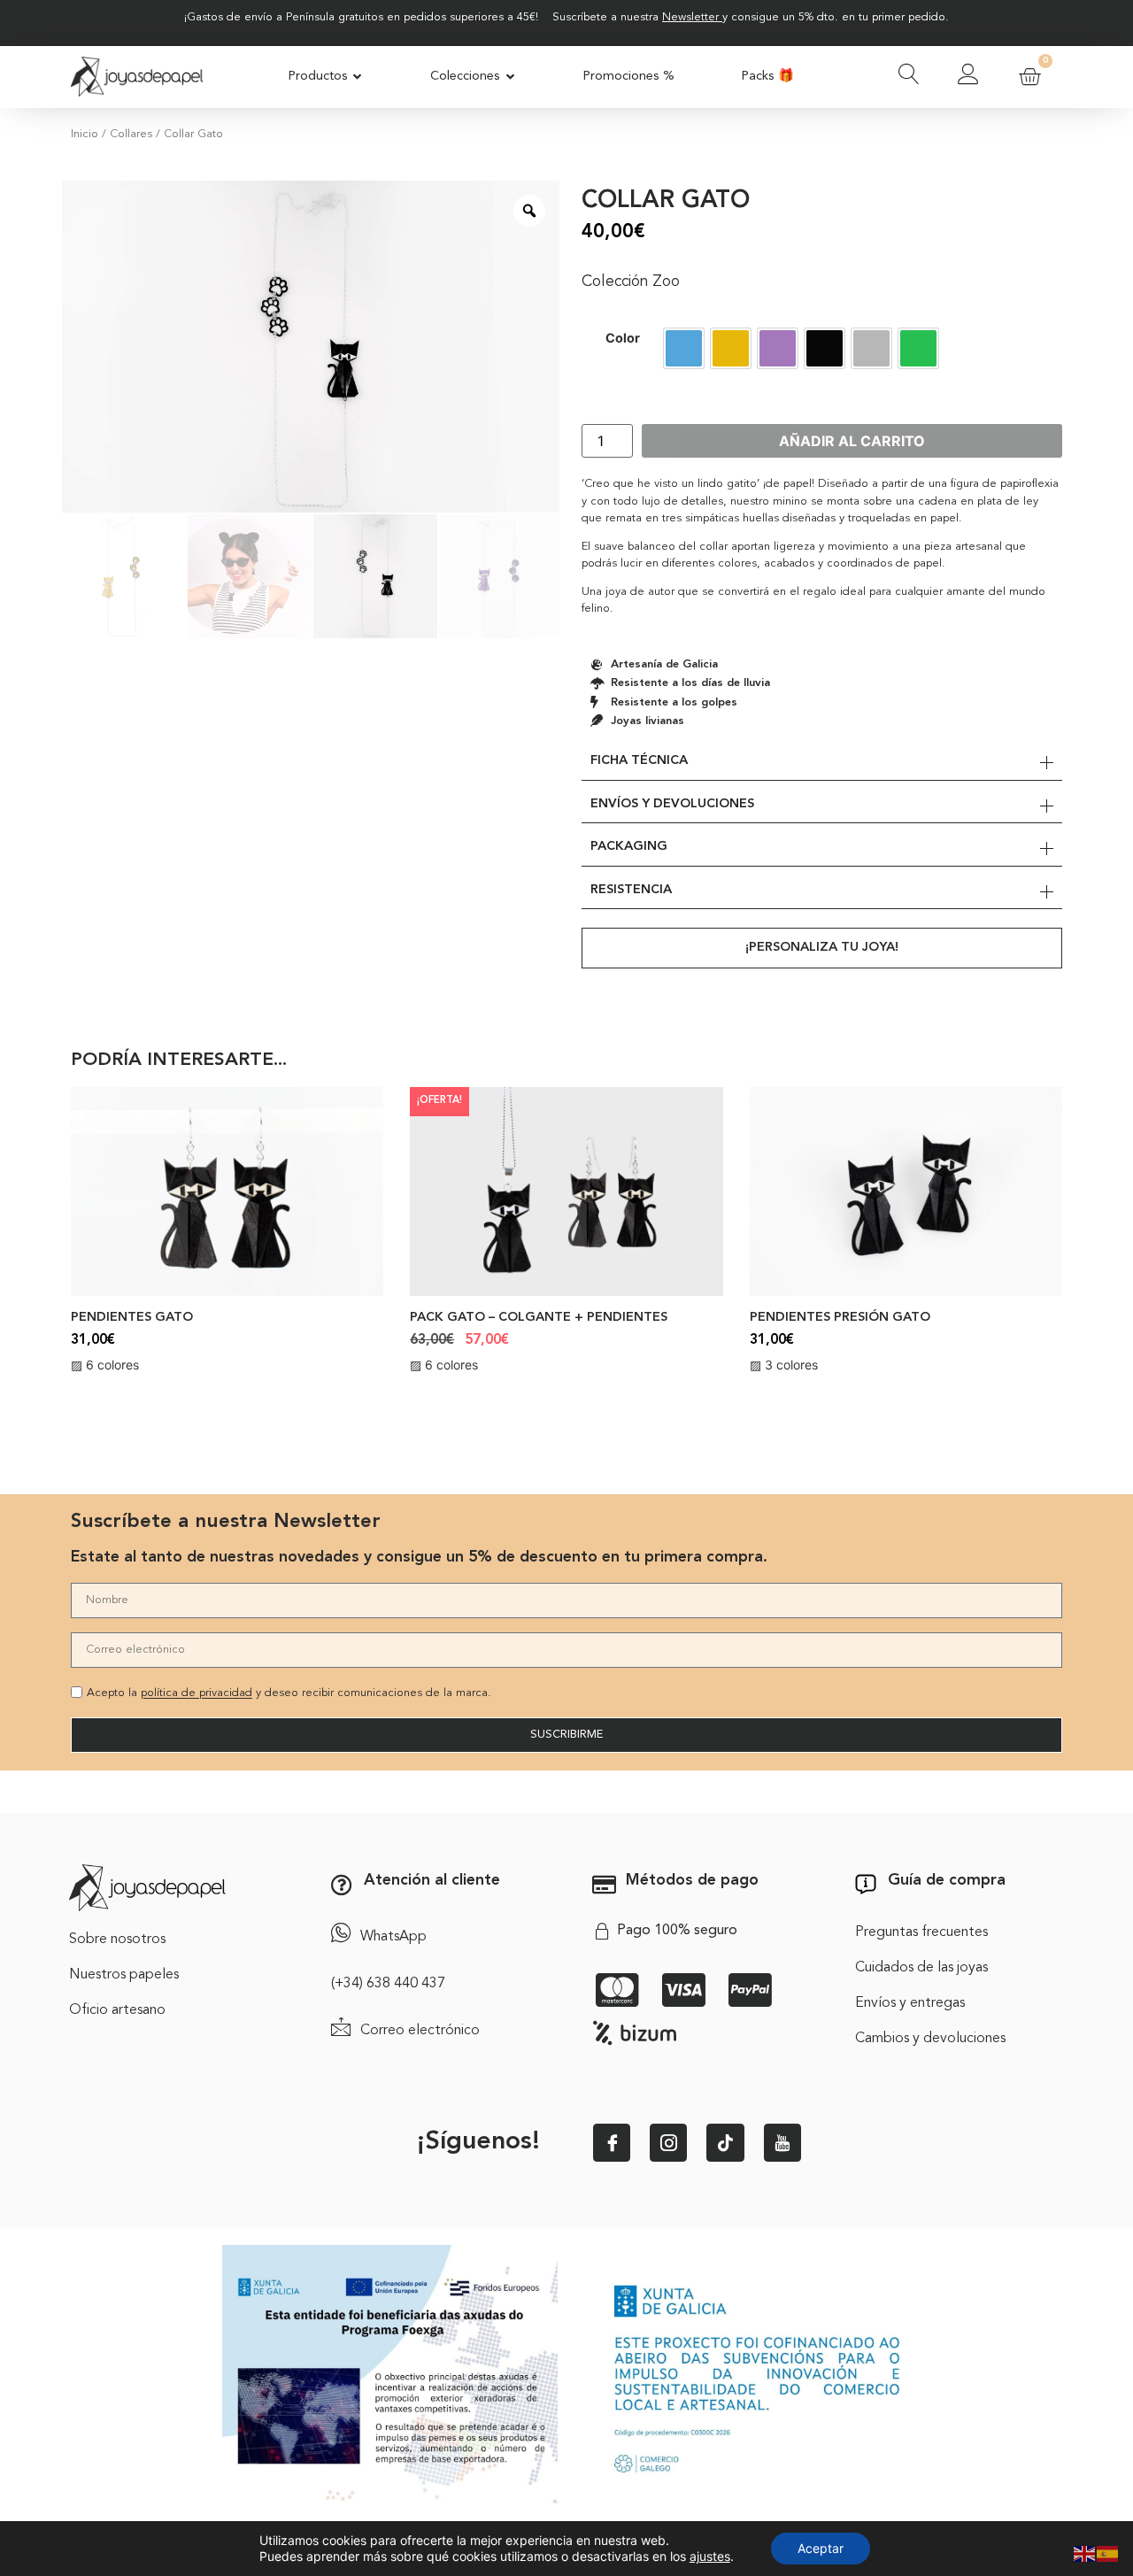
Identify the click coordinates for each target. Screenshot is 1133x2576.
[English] (1085, 2552)
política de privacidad (197, 1694)
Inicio (85, 134)
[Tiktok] (725, 2142)
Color (623, 338)
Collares (131, 134)
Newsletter (690, 17)
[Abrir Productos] (358, 77)
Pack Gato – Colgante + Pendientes (539, 1318)
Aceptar (821, 2548)
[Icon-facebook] (612, 2142)
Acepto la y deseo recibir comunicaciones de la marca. (289, 1694)
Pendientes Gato (132, 1318)
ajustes (710, 2556)
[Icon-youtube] (782, 2142)
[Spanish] (1108, 2552)
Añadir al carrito (852, 441)
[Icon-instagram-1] (668, 2142)
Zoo (666, 282)
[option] (684, 348)
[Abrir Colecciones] (510, 77)
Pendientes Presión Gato (840, 1318)
